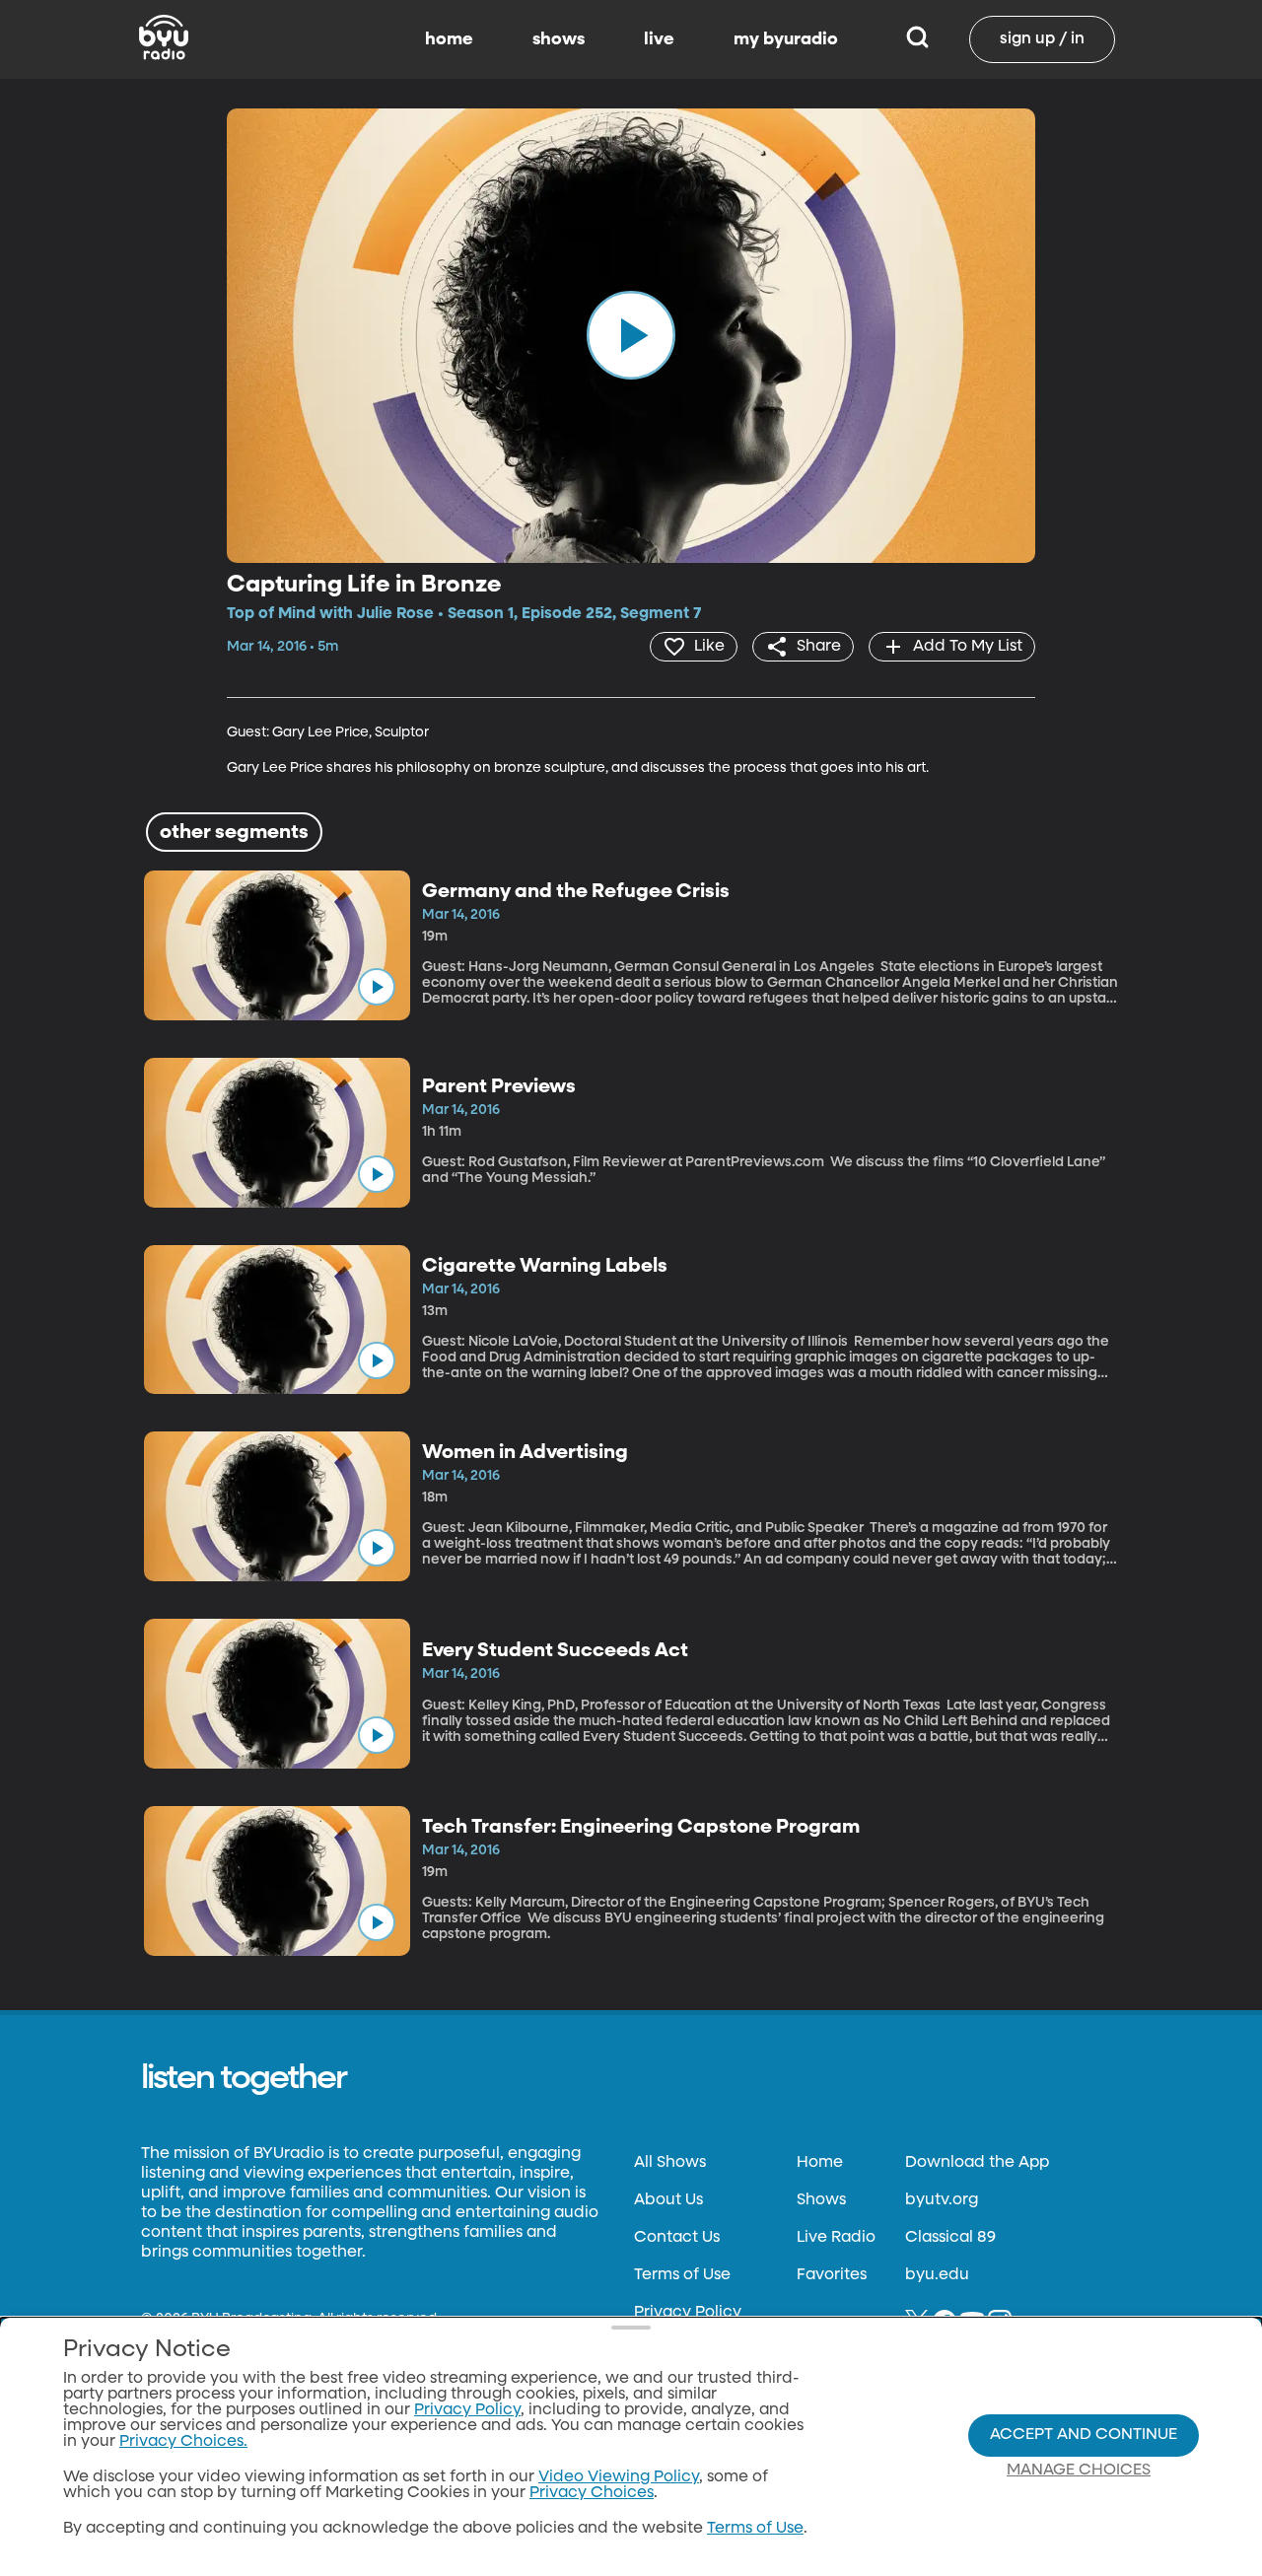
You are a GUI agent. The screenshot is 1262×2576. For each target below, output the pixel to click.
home (449, 39)
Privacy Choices (592, 2493)
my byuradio (786, 39)
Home (820, 2163)
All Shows (670, 2163)
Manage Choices (1079, 2471)
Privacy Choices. (183, 2442)
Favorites (832, 2275)
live (659, 39)
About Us (668, 2200)
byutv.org (942, 2200)
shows (559, 39)
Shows (821, 2200)
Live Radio (836, 2238)
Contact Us (677, 2238)
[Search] (917, 39)
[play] (631, 335)
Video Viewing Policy (619, 2477)
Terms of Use (682, 2275)
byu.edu (937, 2275)
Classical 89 (950, 2238)
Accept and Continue (1084, 2435)
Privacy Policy (688, 2313)
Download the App (977, 2163)
